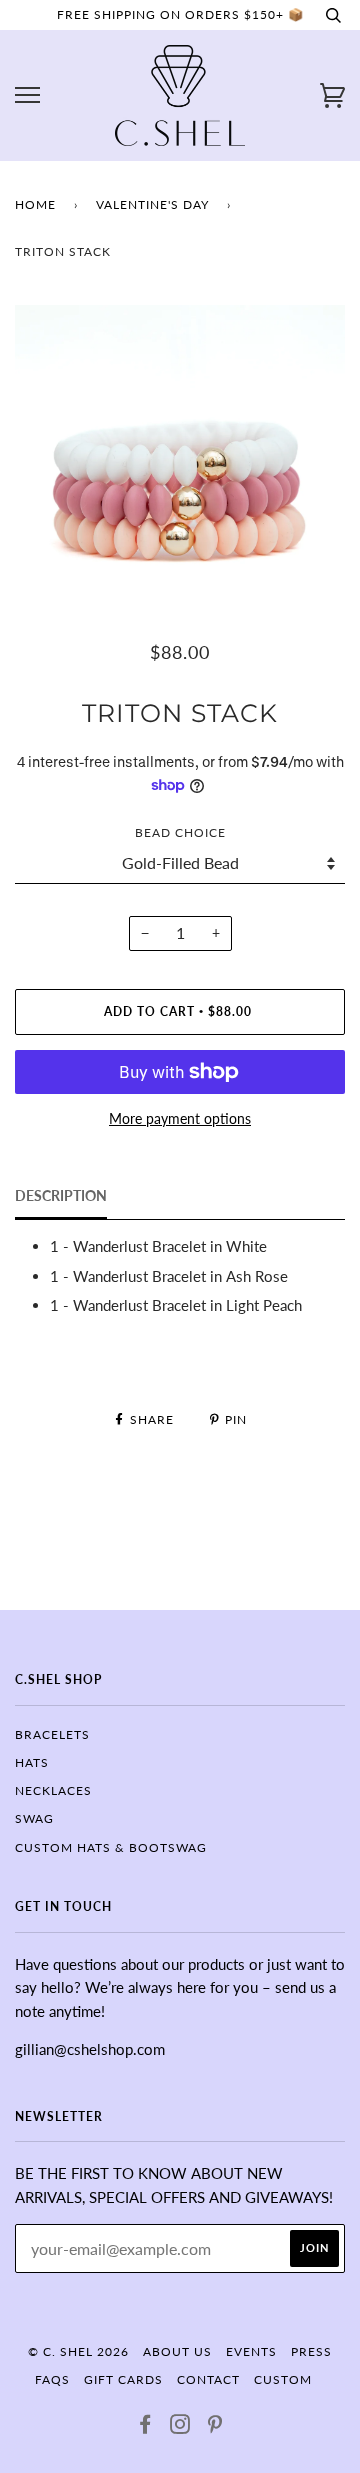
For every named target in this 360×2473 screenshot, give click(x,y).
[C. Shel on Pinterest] (215, 2427)
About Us (177, 2351)
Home (35, 204)
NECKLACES (53, 1790)
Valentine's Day (152, 204)
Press (311, 2351)
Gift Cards (123, 2379)
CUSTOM (283, 2379)
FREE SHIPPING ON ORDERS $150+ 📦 (180, 14)
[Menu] (27, 95)
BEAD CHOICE (180, 832)
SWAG (34, 1818)
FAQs (52, 2379)
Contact (208, 2379)
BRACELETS (52, 1734)
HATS (32, 1762)
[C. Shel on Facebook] (145, 2427)
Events (251, 2351)
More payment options (180, 1118)
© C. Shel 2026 (78, 2351)
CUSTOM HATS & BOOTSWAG (111, 1847)
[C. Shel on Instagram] (180, 2427)
